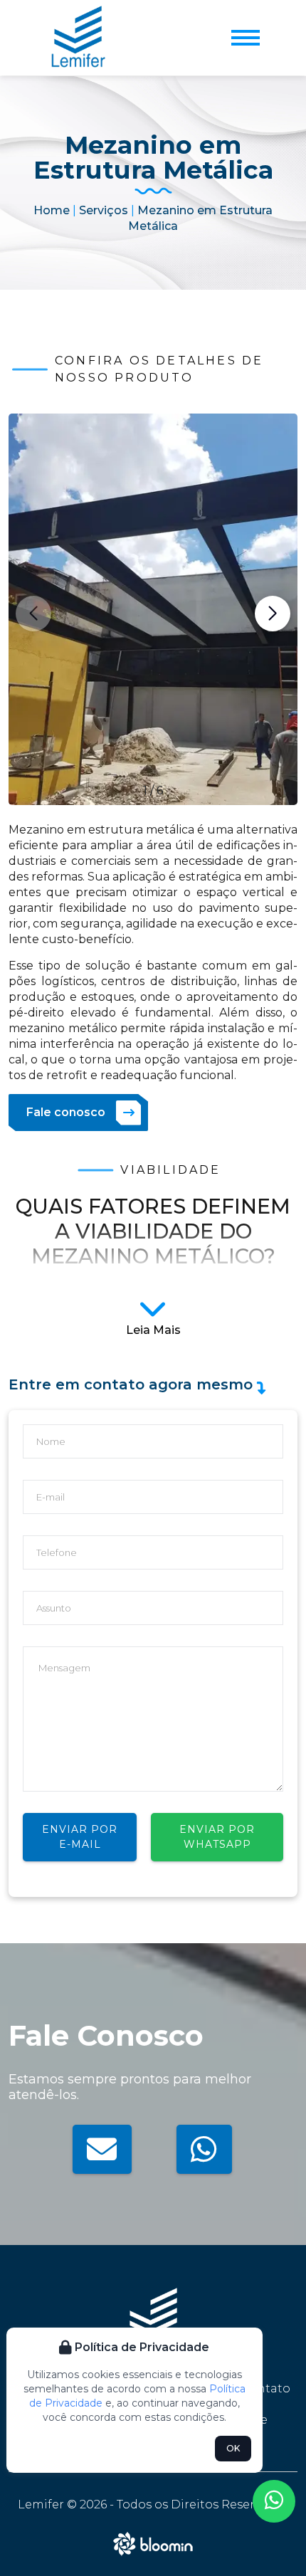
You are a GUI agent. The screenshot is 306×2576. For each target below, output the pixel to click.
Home (52, 210)
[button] (273, 614)
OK (233, 2448)
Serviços (104, 210)
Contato (265, 2388)
